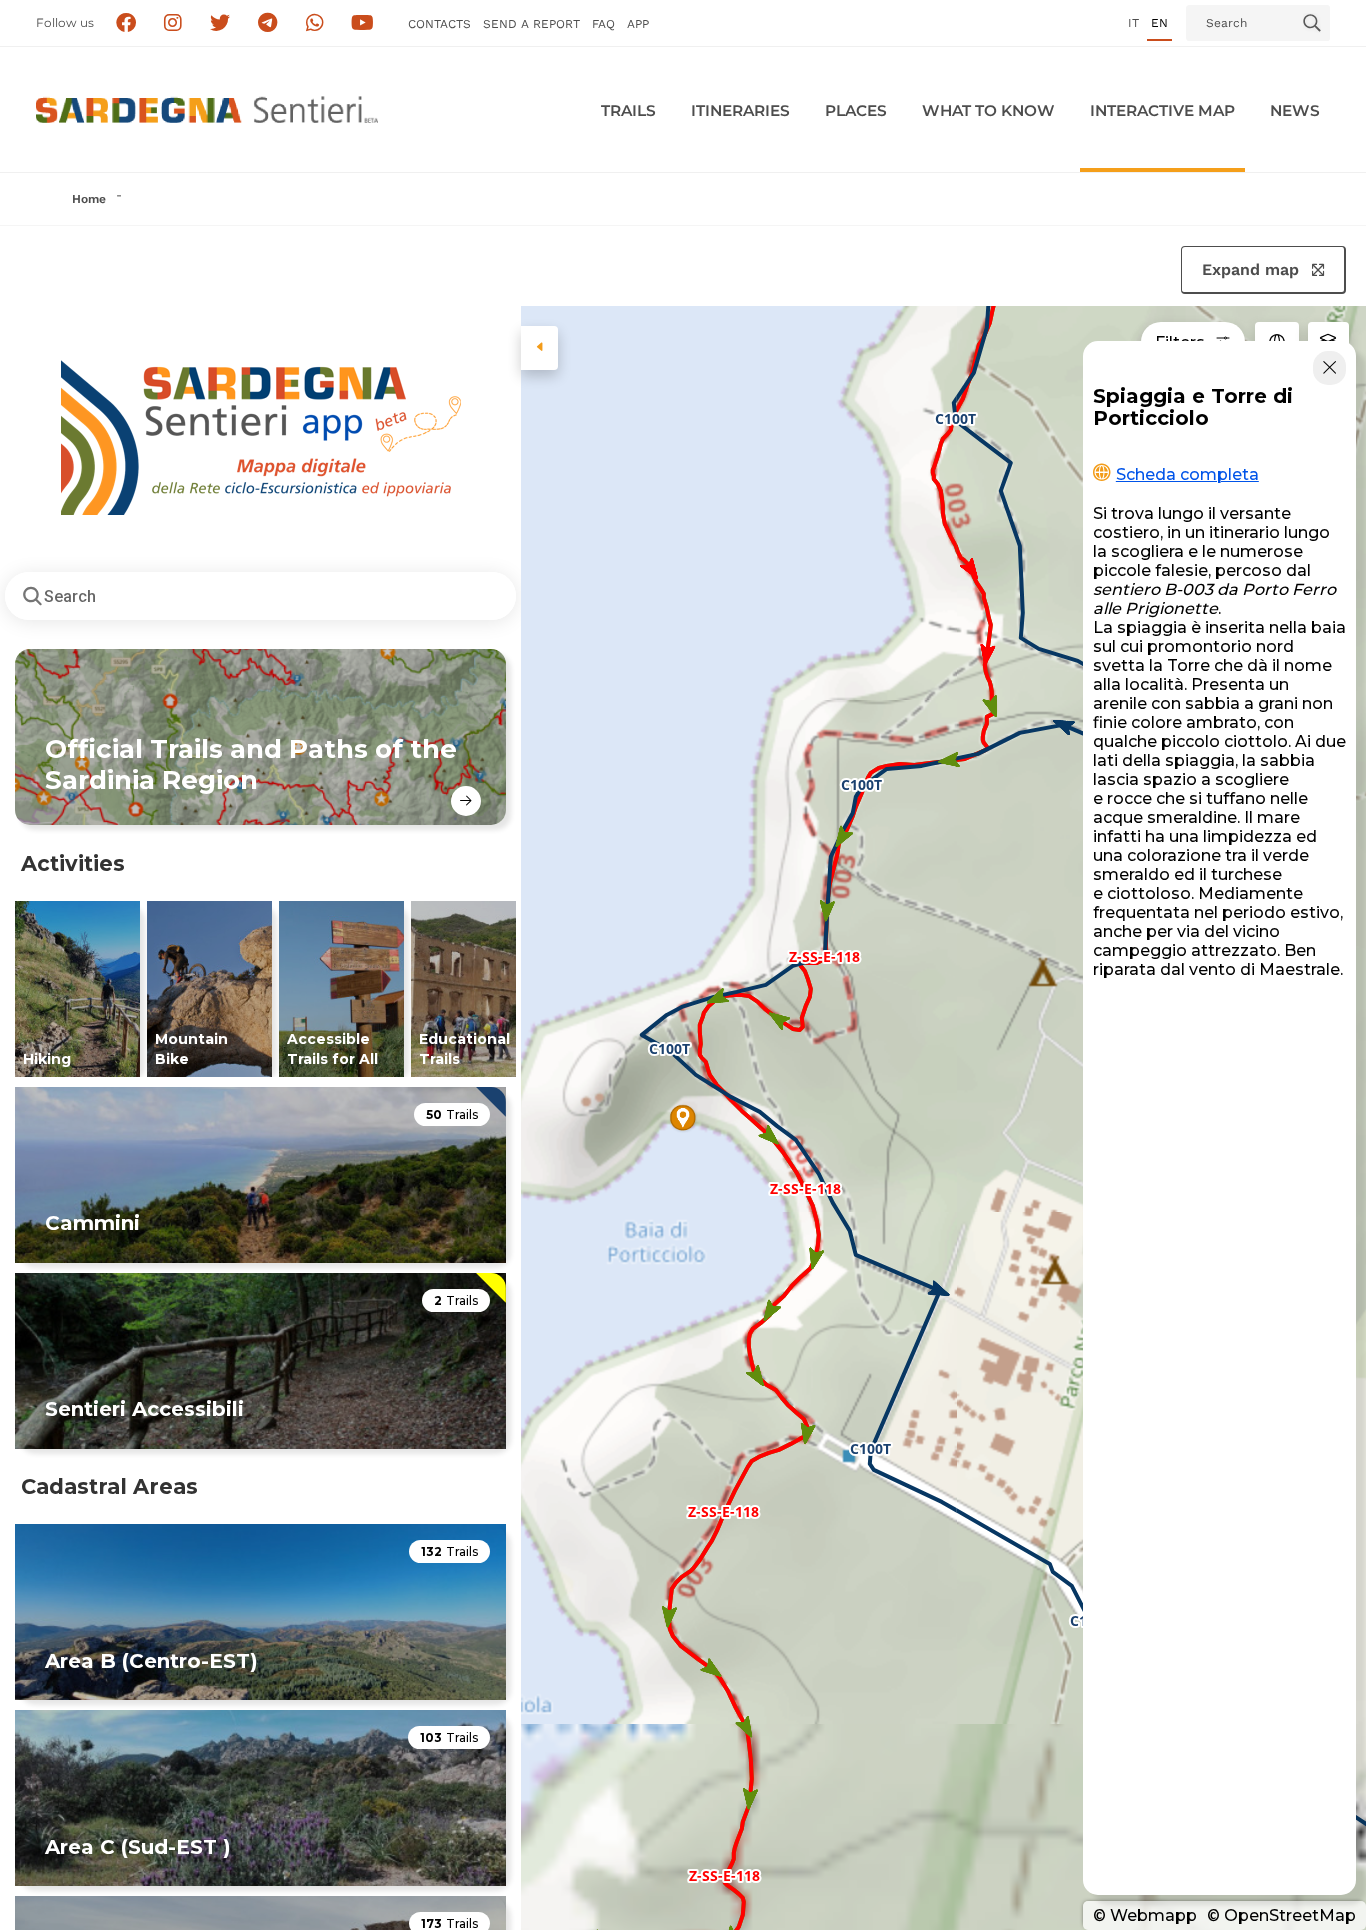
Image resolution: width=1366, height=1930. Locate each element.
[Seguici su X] (220, 23)
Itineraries (740, 110)
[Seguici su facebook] (125, 23)
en (1159, 23)
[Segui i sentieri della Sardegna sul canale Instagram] (173, 23)
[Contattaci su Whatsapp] (315, 23)
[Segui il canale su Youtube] (362, 23)
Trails (628, 110)
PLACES (856, 110)
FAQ (603, 24)
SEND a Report (531, 24)
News (1295, 110)
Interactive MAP (1162, 110)
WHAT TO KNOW (988, 110)
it (1133, 23)
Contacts (439, 24)
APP (638, 24)
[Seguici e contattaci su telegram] (267, 23)
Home (89, 199)
